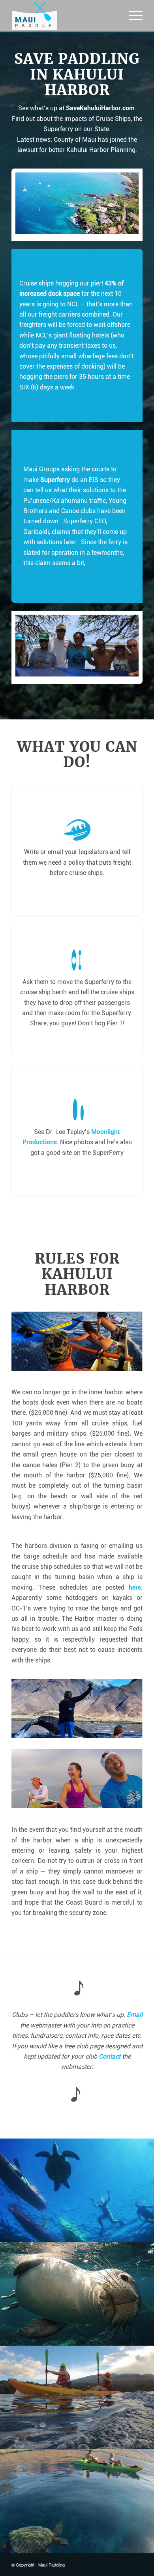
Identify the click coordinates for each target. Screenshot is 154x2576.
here (135, 1587)
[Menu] (132, 16)
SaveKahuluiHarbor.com (100, 108)
